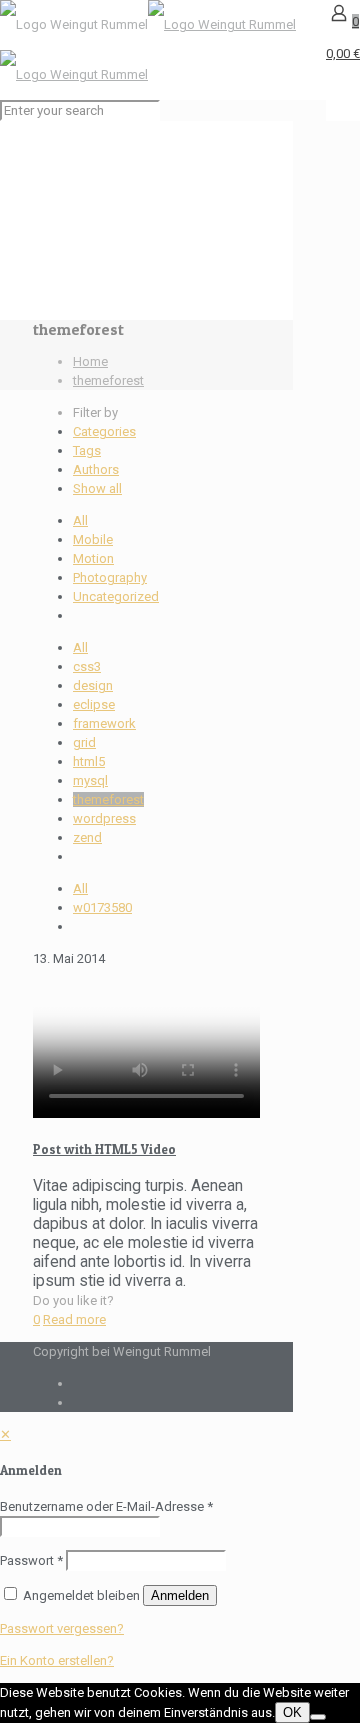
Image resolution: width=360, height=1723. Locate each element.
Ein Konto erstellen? (57, 1660)
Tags (87, 450)
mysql (90, 780)
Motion (93, 558)
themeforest (108, 380)
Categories (104, 431)
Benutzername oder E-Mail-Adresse (106, 1506)
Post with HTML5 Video (104, 1149)
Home (90, 361)
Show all (97, 488)
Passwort (31, 1560)
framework (104, 723)
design (93, 685)
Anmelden (180, 1595)
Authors (96, 469)
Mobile (93, 539)
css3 (87, 666)
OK (292, 1712)
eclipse (94, 704)
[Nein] (318, 1717)
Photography (110, 577)
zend (87, 837)
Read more (74, 1319)
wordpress (104, 818)
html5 (89, 761)
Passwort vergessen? (62, 1628)
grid (84, 742)
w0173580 (102, 907)
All (80, 520)
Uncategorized (116, 596)
